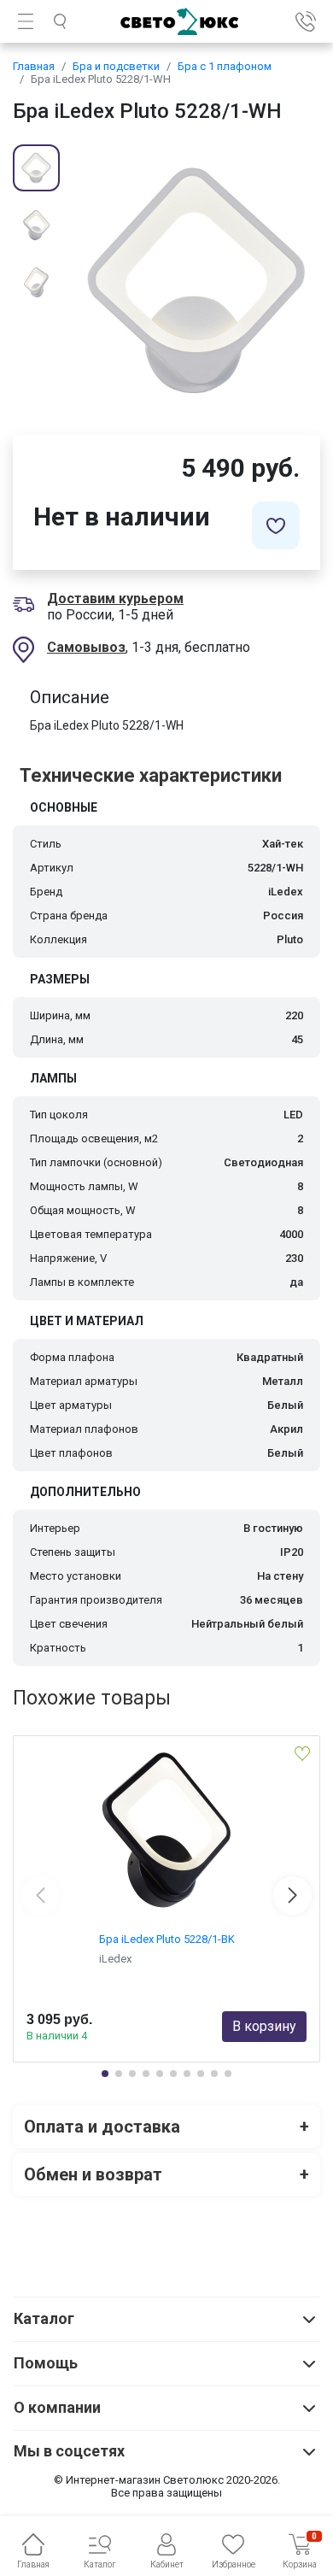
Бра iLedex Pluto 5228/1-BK (167, 1939)
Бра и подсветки (116, 66)
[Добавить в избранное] (276, 525)
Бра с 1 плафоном (225, 66)
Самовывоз (86, 647)
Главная (34, 66)
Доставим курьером (115, 599)
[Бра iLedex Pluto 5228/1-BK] (166, 1830)
